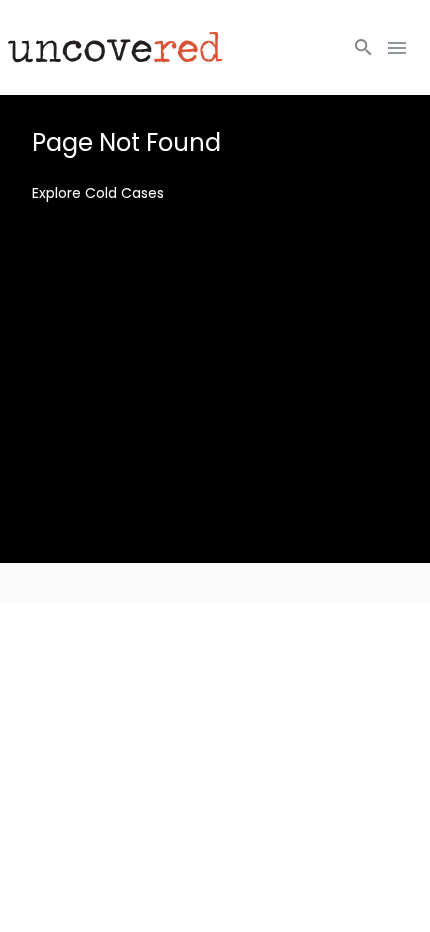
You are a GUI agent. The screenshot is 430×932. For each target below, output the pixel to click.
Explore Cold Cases (98, 193)
